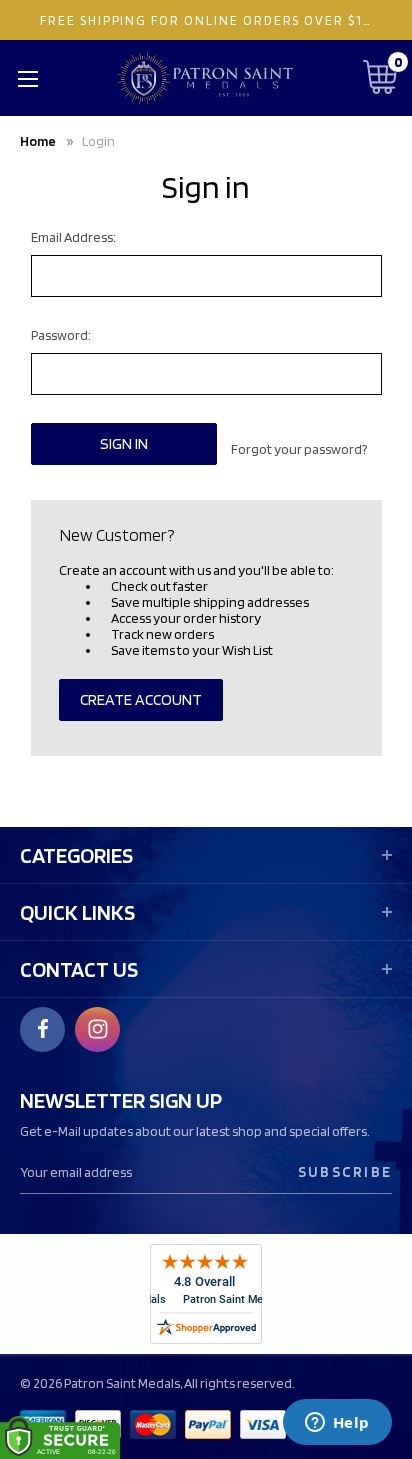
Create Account (141, 699)
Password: (61, 335)
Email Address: (73, 237)
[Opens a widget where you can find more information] (337, 1424)
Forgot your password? (299, 449)
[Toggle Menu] (27, 78)
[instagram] (98, 1029)
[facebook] (43, 1029)
